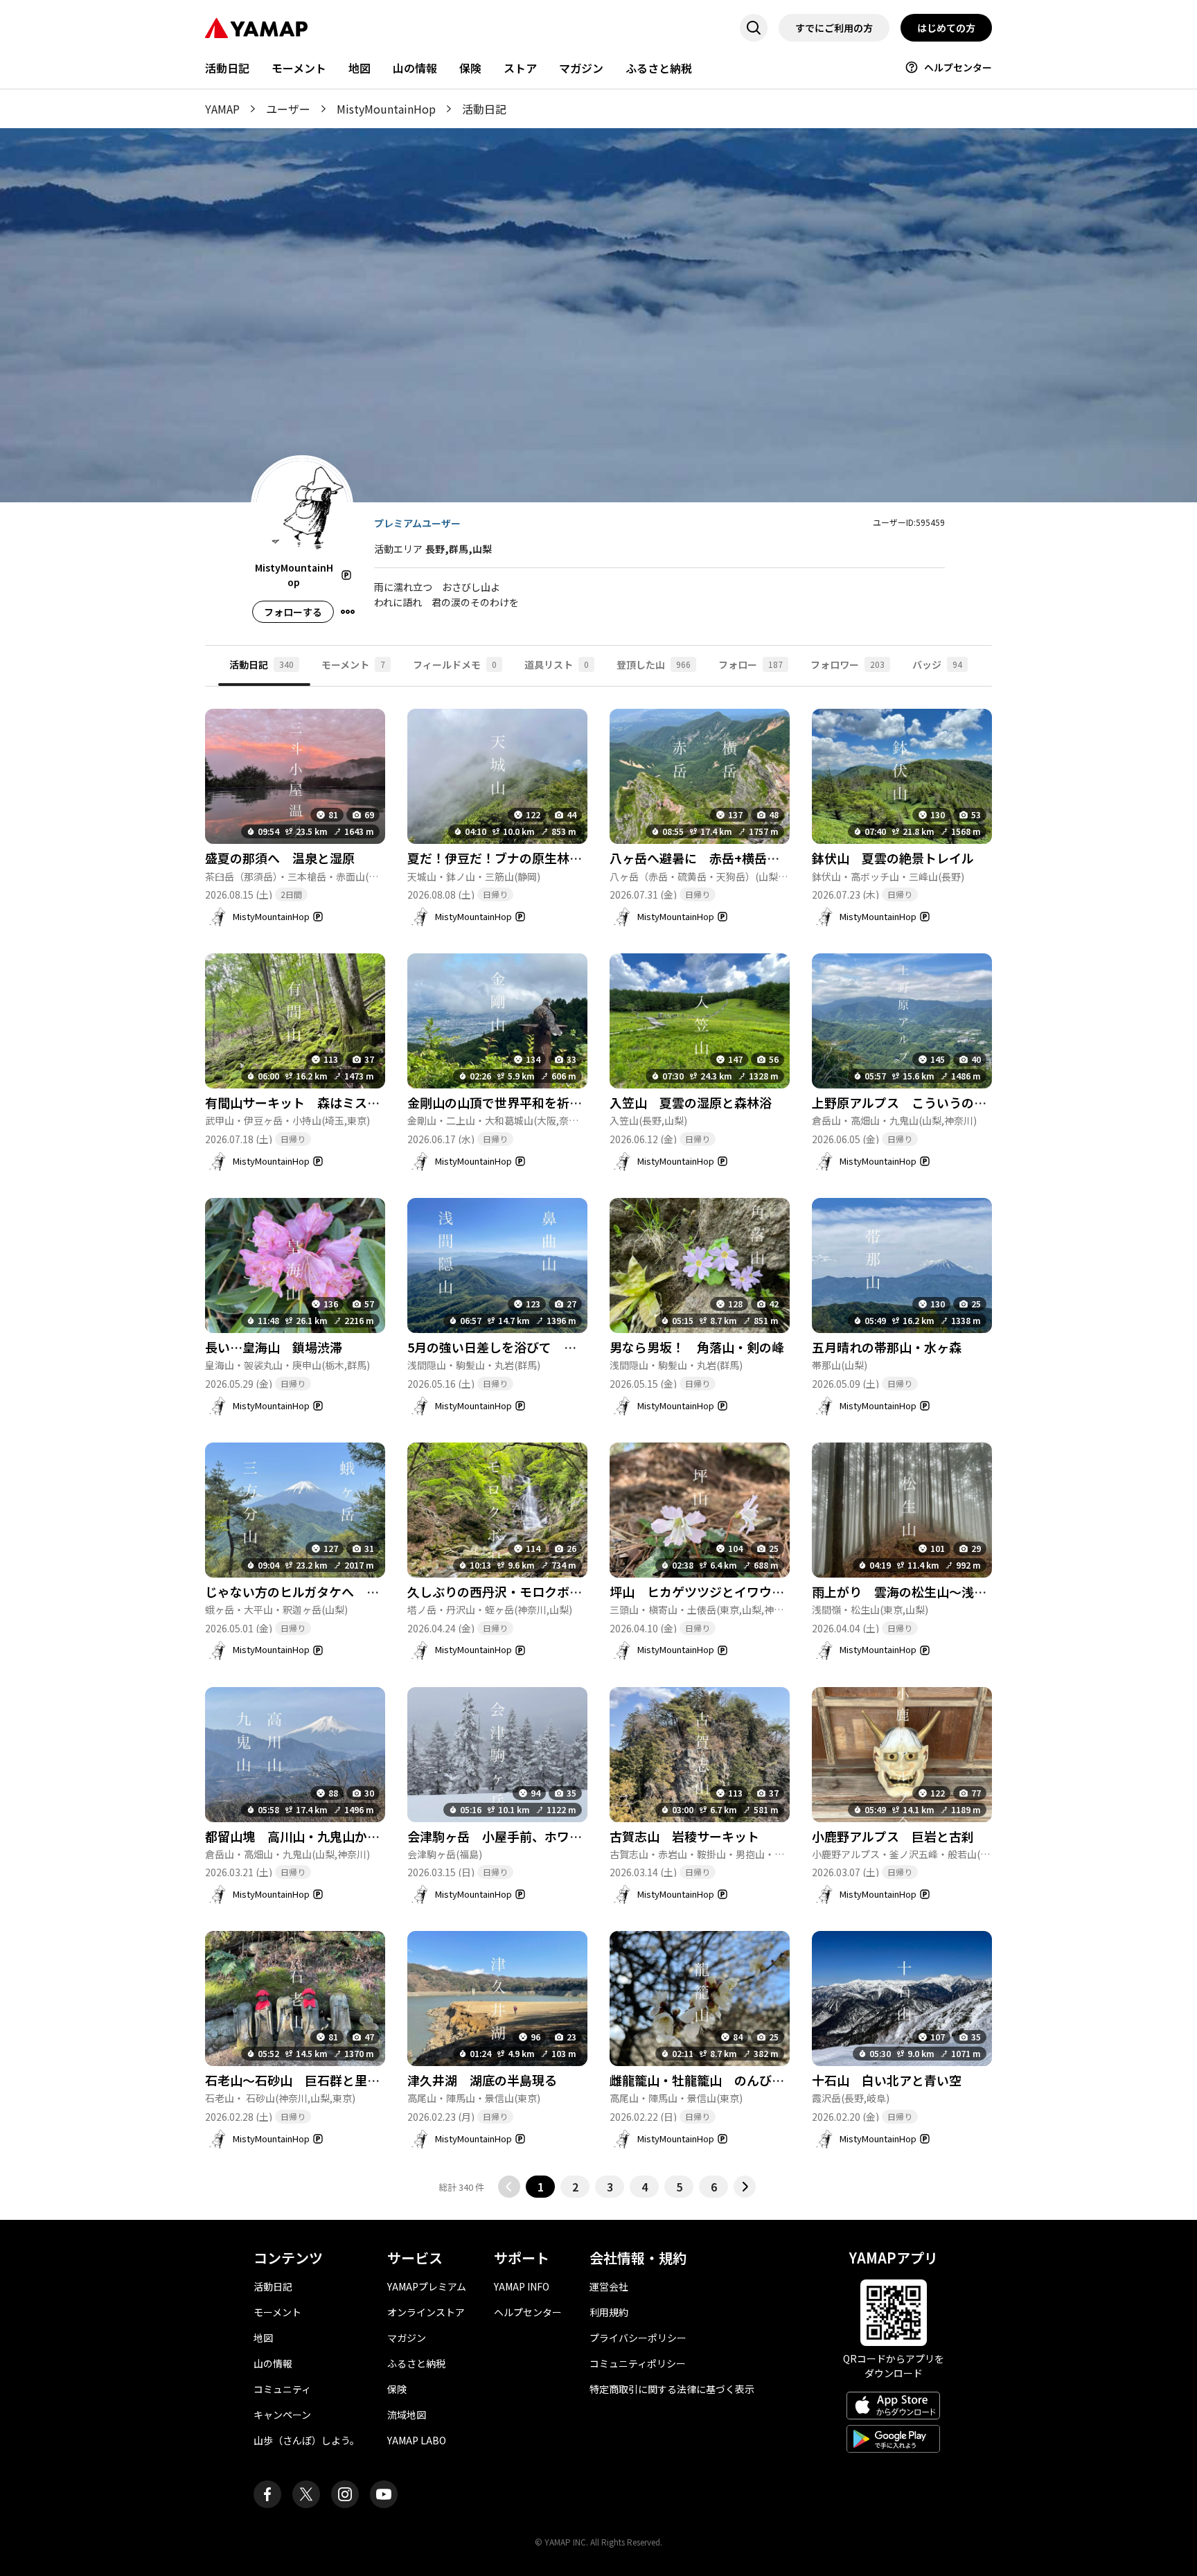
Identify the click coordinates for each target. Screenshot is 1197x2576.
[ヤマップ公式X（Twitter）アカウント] (306, 2494)
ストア (520, 68)
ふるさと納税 (659, 68)
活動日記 (227, 68)
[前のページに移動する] (509, 2187)
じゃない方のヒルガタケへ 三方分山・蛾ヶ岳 (336, 1591)
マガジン (581, 68)
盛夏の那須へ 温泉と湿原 (280, 858)
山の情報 (415, 68)
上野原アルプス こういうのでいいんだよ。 (937, 1102)
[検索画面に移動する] (754, 28)
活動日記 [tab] (261, 664)
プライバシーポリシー (638, 2338)
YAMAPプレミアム (427, 2286)
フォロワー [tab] (848, 664)
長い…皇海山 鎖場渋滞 (274, 1347)
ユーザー (288, 109)
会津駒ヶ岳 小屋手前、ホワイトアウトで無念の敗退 (557, 1836)
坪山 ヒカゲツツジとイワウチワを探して (728, 1591)
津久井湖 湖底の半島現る (482, 2080)
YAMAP (222, 109)
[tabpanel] (598, 1442)
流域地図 (407, 2415)
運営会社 (609, 2286)
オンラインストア (426, 2312)
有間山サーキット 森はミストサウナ (311, 1102)
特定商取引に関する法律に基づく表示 (672, 2389)
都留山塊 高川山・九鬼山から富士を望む (323, 1836)
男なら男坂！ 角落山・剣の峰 (697, 1347)
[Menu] (348, 612)
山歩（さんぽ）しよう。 (307, 2440)
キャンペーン (282, 2415)
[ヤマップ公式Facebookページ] (267, 2494)
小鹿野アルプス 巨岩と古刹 (899, 1836)
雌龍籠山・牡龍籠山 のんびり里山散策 (722, 2080)
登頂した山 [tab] (654, 664)
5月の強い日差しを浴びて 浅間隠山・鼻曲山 (535, 1347)
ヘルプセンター (958, 67)
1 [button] (541, 2187)
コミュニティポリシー (638, 2363)
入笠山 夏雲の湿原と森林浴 (691, 1102)
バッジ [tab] (937, 664)
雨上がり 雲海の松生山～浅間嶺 (905, 1591)
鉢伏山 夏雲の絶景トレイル (893, 858)
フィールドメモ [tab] (455, 664)
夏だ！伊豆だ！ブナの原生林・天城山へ (520, 858)
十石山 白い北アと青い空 (887, 2080)
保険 (470, 68)
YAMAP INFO (522, 2286)
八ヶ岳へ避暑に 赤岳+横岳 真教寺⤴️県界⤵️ (741, 858)
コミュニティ (282, 2389)
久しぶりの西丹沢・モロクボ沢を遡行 (513, 1591)
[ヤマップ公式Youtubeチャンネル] (384, 2494)
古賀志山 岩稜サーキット (684, 1836)
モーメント (299, 68)
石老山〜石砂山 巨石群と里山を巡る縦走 (323, 2080)
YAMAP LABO (417, 2440)
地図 (360, 68)
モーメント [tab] (353, 664)
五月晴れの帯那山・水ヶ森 (887, 1347)
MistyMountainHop (386, 109)
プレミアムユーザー (417, 523)
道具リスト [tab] (557, 664)
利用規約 (609, 2312)
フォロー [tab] (751, 664)
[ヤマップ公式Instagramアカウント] (345, 2494)
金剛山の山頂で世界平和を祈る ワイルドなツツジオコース (575, 1102)
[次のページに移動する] (745, 2187)
